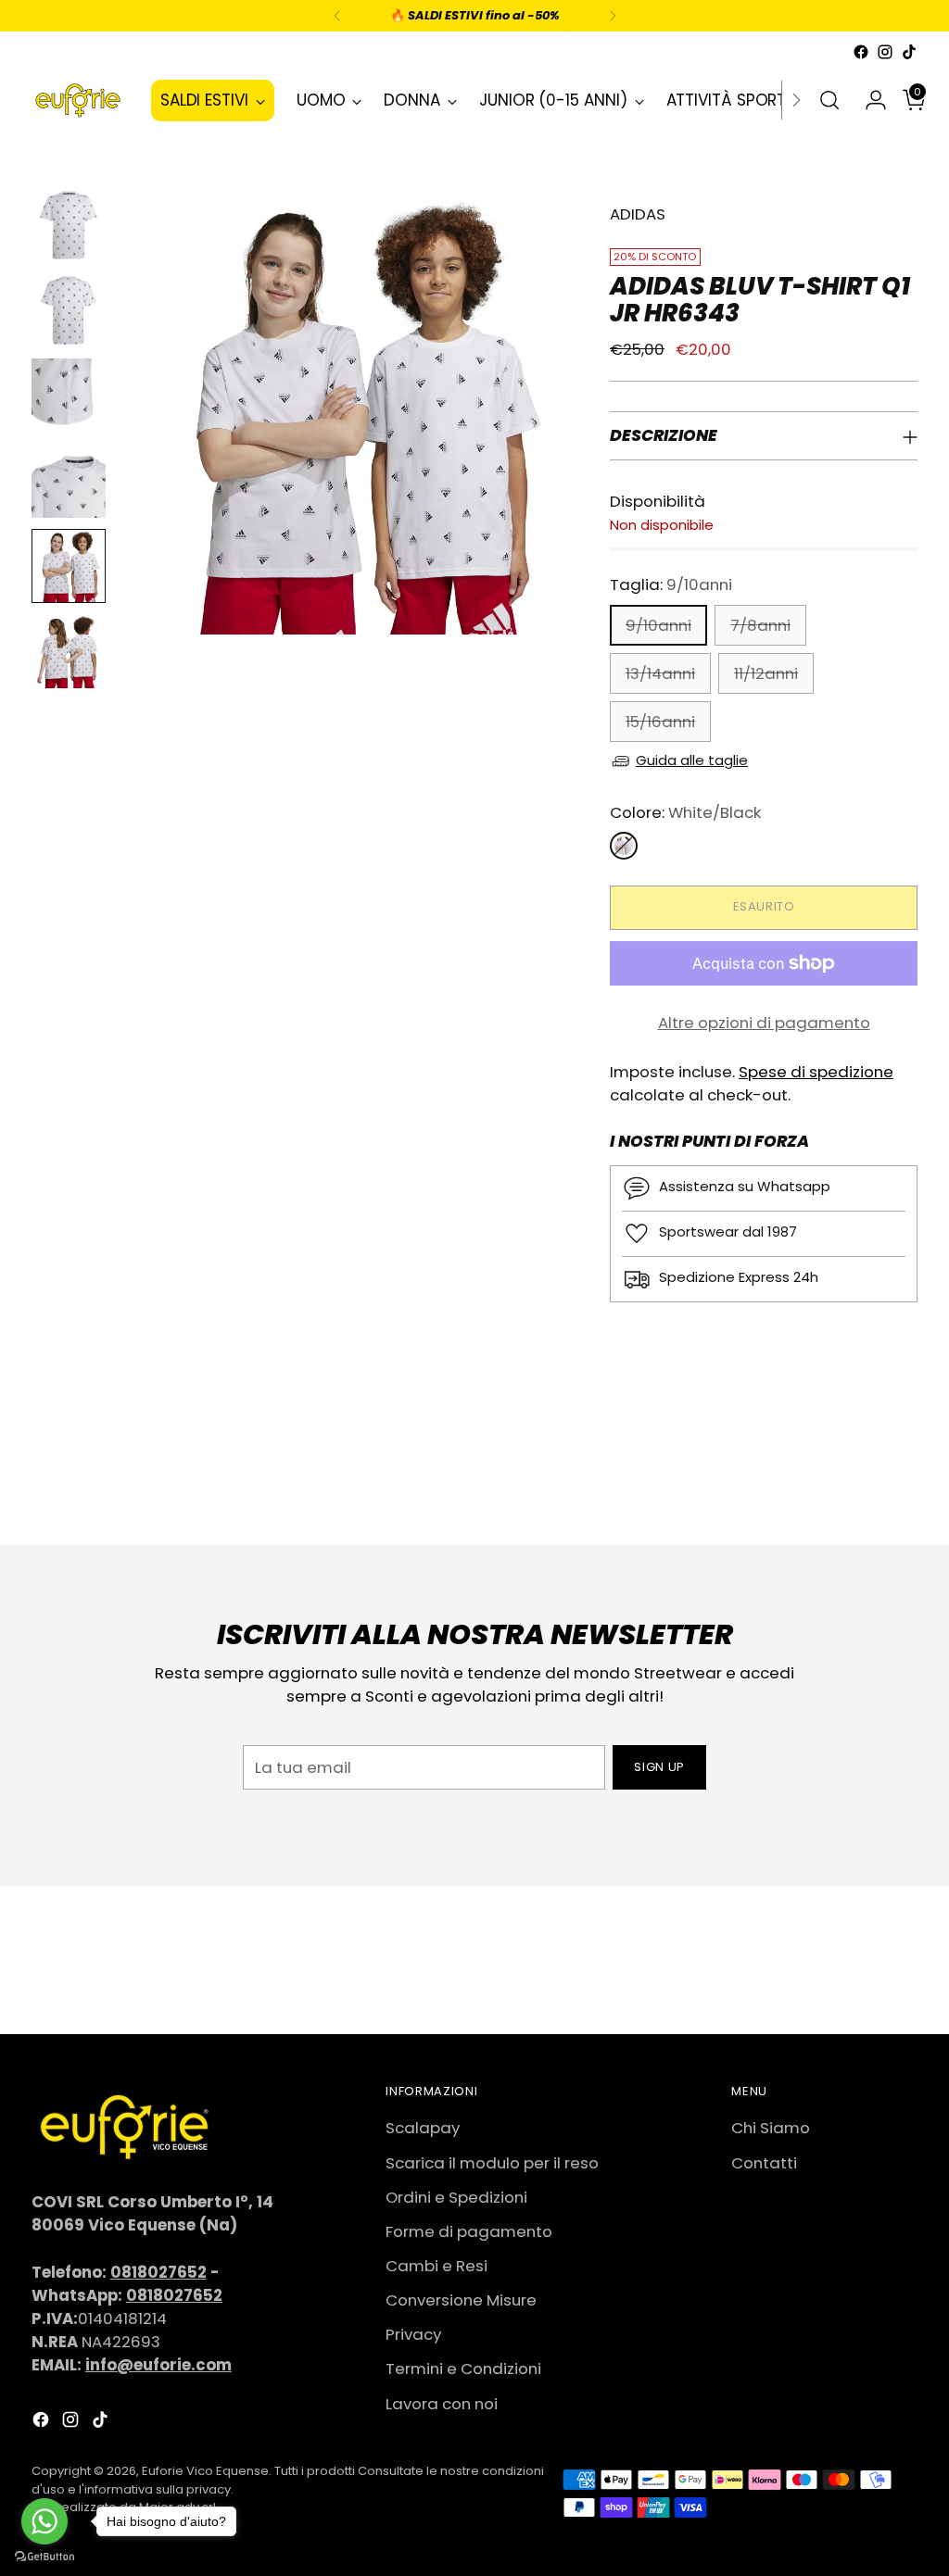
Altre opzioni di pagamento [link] (764, 1023)
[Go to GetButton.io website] (44, 2557)
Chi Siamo (771, 2128)
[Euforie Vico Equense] (78, 101)
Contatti (764, 2163)
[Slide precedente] (859, 1482)
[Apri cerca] (829, 100)
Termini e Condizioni (463, 2369)
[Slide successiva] (902, 1481)
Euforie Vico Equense (205, 2471)
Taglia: (671, 584)
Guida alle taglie (692, 760)
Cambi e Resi (437, 2266)
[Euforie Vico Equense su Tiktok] (909, 52)
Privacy (413, 2334)
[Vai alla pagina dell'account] (868, 100)
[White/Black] (624, 846)
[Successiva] (613, 16)
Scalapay (423, 2128)
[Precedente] (337, 16)
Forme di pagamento (469, 2231)
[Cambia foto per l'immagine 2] (69, 310)
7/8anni (760, 625)
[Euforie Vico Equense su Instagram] (885, 52)
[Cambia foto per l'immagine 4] (69, 481)
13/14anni (660, 673)
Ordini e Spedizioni (456, 2197)
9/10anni (658, 625)
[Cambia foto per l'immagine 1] (69, 225)
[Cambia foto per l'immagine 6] (69, 651)
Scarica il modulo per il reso (492, 2163)
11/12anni (766, 673)
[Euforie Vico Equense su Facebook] (861, 52)
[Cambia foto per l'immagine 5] (69, 566)
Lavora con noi (442, 2404)
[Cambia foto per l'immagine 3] (69, 396)
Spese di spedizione (816, 1072)
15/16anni (660, 722)
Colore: (685, 812)
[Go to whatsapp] (44, 2521)
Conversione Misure (461, 2300)
